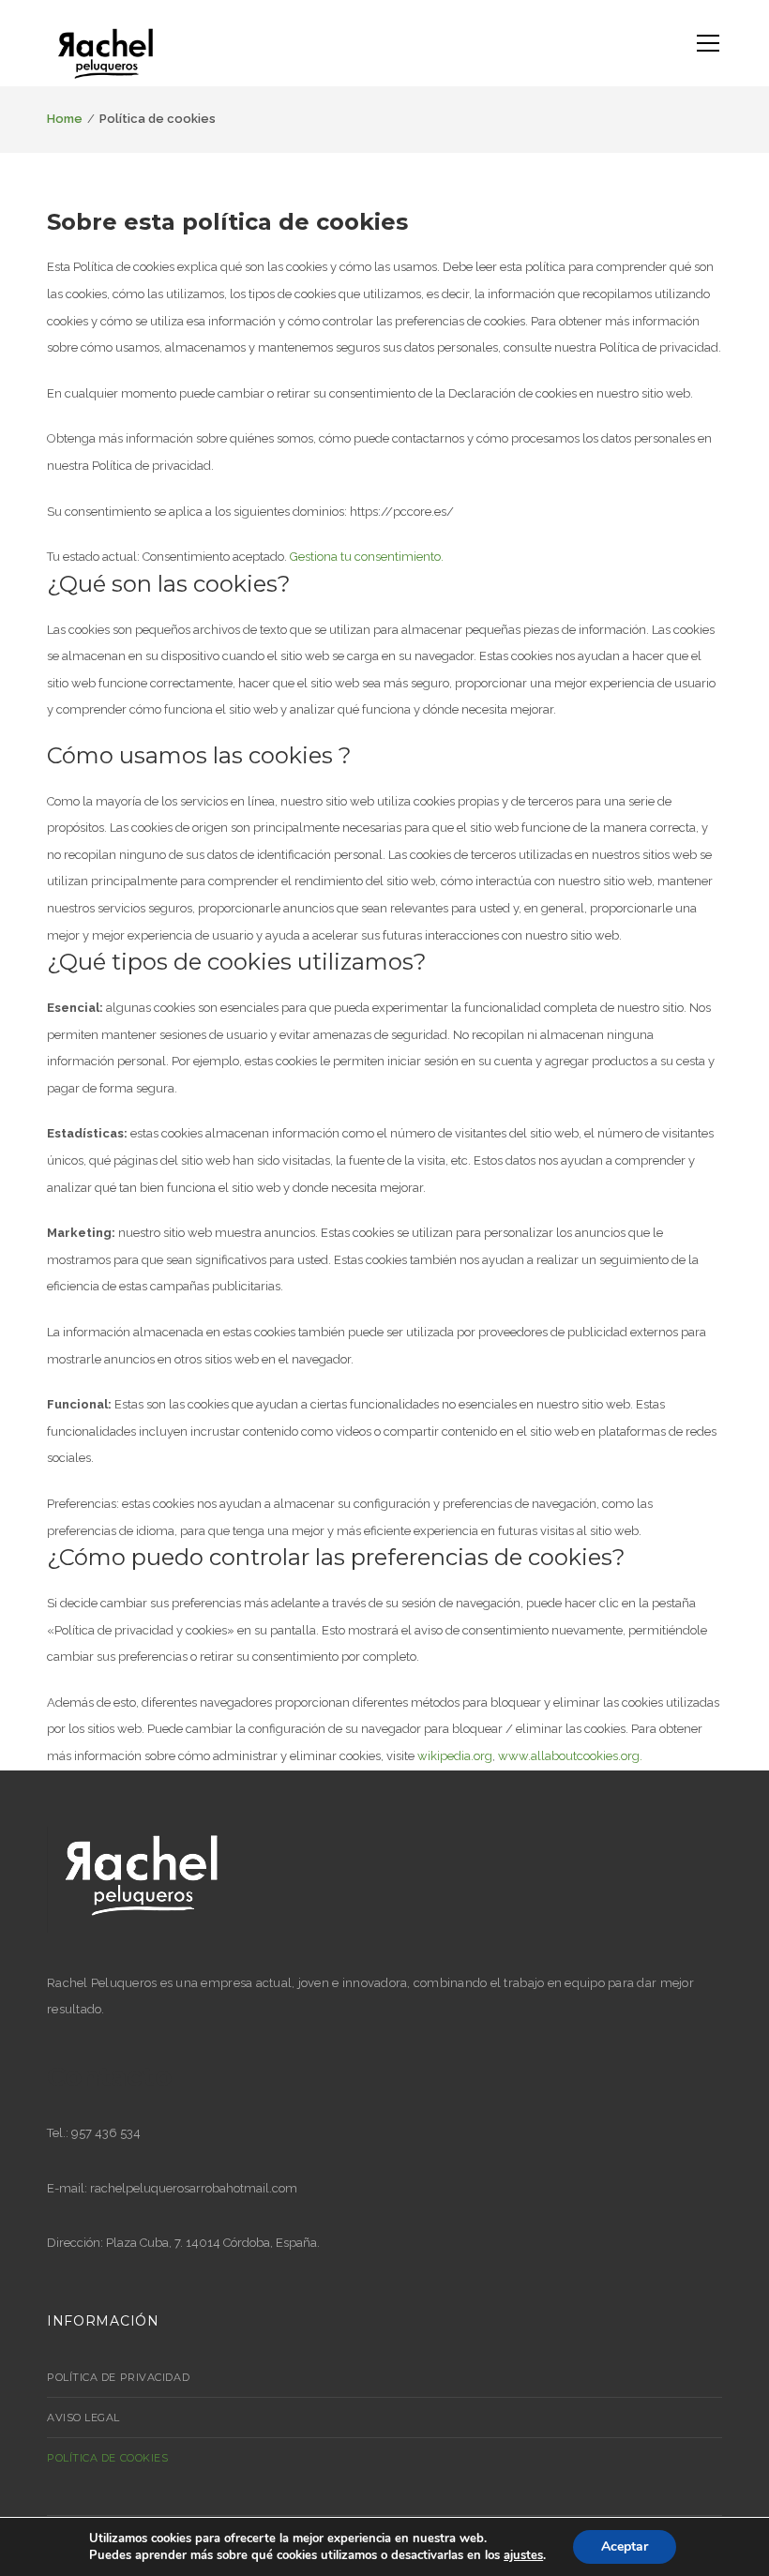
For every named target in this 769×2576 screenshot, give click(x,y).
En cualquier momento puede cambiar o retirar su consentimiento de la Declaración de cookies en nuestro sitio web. (370, 393)
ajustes (523, 2555)
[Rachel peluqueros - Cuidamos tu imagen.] (106, 55)
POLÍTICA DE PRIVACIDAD (118, 2377)
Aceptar (625, 2546)
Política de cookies (107, 2458)
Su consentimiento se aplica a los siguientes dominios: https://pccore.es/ (250, 512)
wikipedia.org (455, 1756)
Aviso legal (83, 2418)
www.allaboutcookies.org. (570, 1756)
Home (65, 119)
